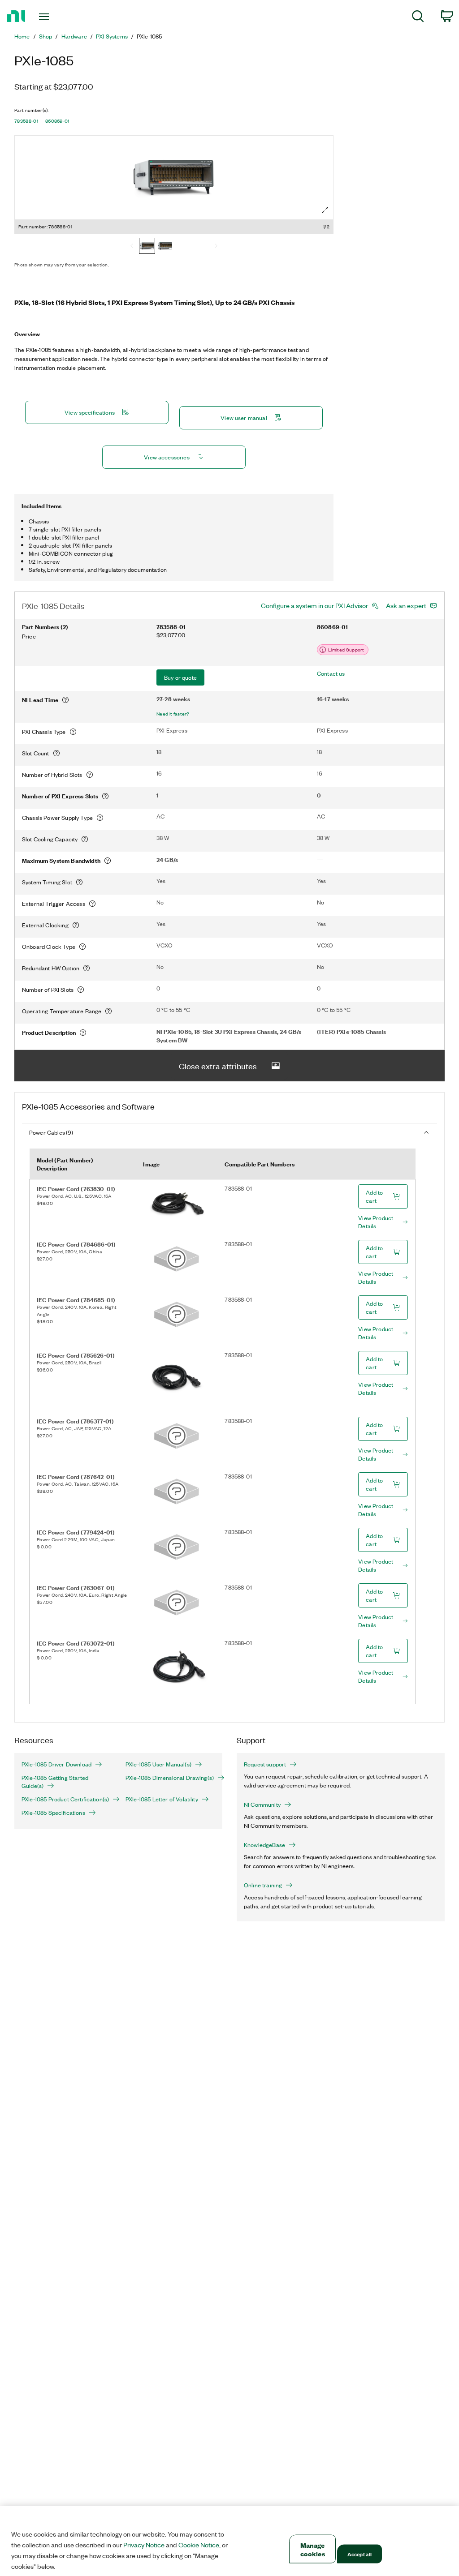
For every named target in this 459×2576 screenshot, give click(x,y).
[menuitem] (418, 18)
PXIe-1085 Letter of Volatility (162, 1799)
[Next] (216, 247)
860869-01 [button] (57, 121)
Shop (46, 36)
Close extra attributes (218, 1066)
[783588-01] (147, 247)
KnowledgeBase (264, 1845)
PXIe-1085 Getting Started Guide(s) (55, 1782)
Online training (263, 1885)
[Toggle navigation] (60, 17)
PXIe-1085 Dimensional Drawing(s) (170, 1778)
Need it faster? (173, 714)
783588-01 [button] (26, 121)
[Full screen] (325, 210)
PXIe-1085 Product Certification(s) (65, 1799)
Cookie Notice (199, 2545)
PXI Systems (112, 36)
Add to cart (374, 1196)
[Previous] (132, 247)
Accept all (359, 2554)
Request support (265, 1764)
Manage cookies (313, 2549)
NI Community (262, 1804)
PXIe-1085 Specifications (53, 1813)
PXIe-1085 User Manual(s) (158, 1764)
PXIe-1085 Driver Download (56, 1764)
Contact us (331, 673)
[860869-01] (165, 247)
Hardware (74, 36)
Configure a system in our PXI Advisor (314, 605)
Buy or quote (180, 677)
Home (22, 36)
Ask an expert (406, 605)
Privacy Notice (144, 2545)
